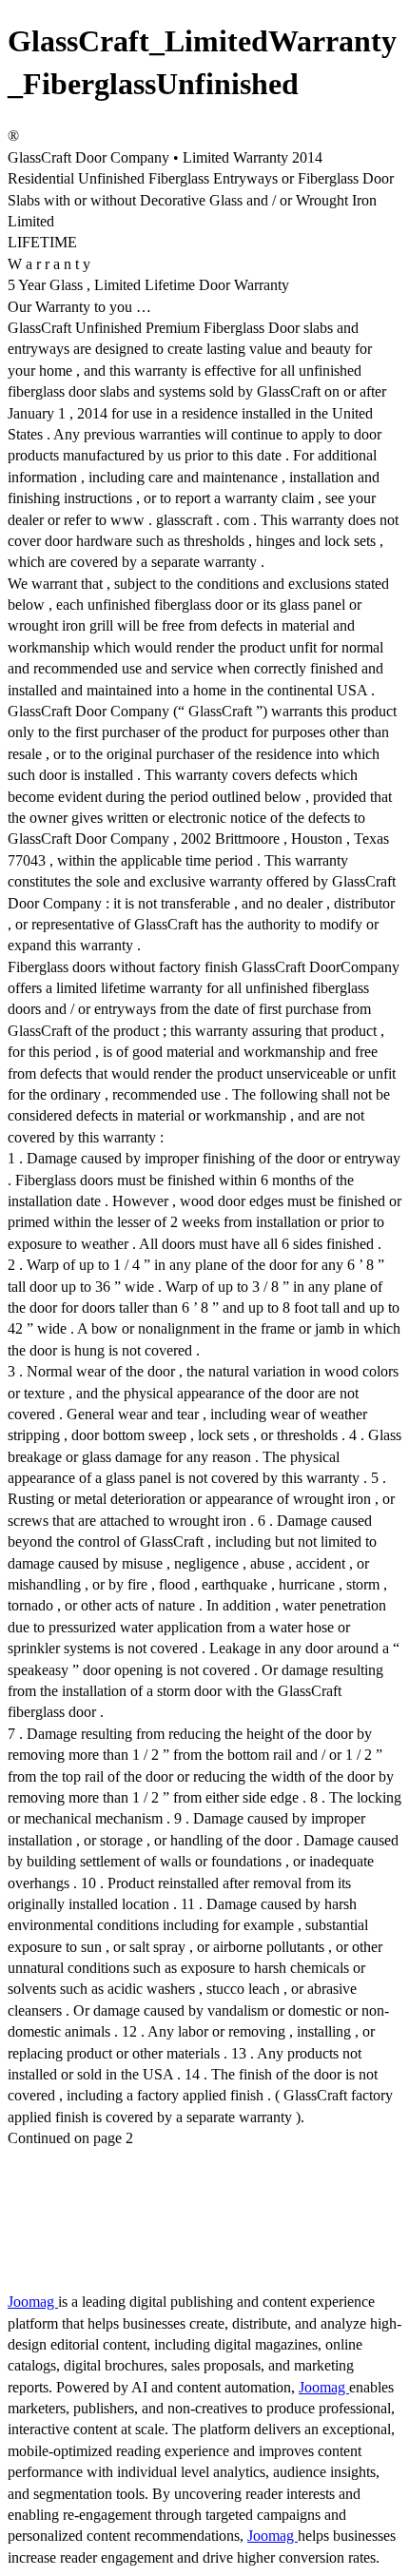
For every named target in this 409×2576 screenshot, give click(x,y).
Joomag (33, 2302)
